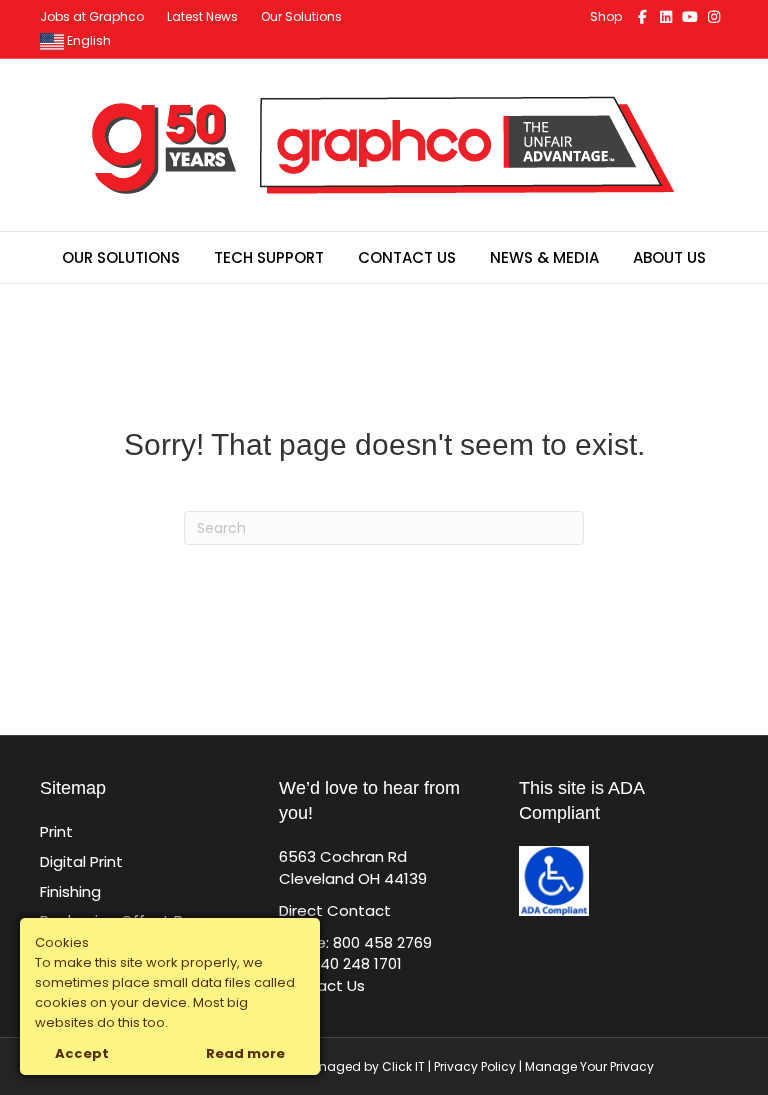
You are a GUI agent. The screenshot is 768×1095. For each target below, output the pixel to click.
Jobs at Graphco (92, 16)
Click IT (405, 1066)
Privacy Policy (475, 1066)
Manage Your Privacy (589, 1066)
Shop (606, 16)
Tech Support (269, 257)
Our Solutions (301, 16)
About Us (669, 257)
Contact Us (407, 257)
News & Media (544, 257)
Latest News (202, 16)
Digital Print (81, 861)
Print (56, 831)
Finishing (70, 891)
